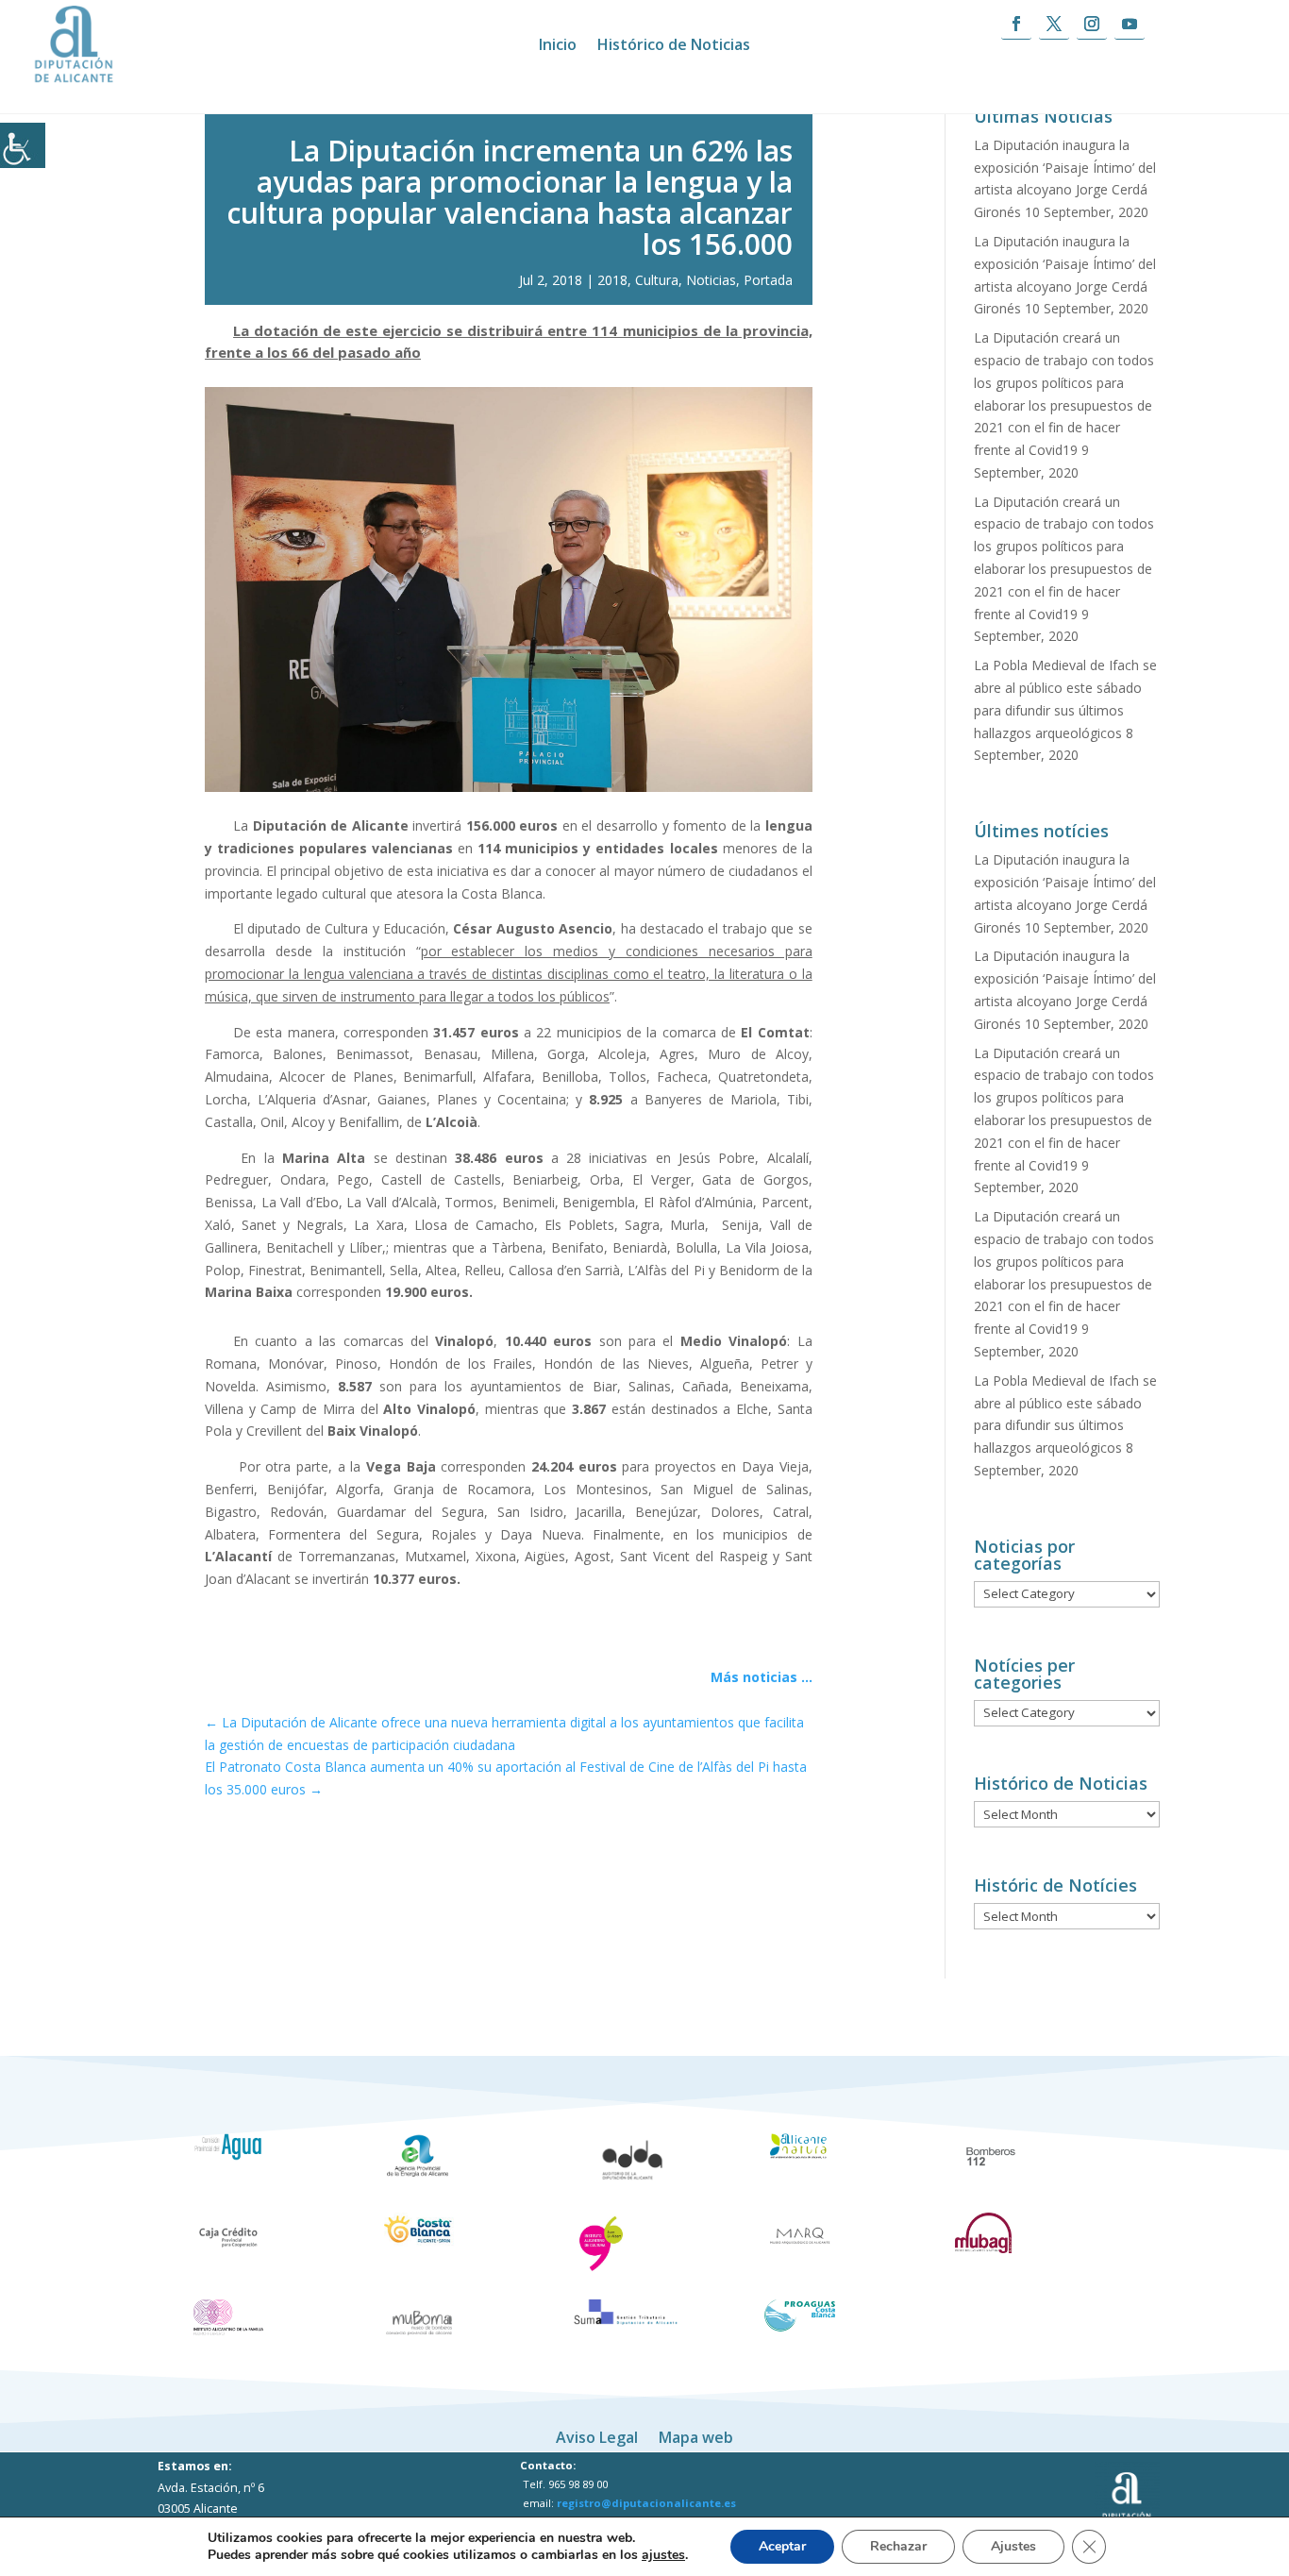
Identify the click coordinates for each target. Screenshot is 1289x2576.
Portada (768, 280)
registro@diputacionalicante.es (646, 2503)
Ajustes (1013, 2546)
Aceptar (782, 2546)
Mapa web (696, 2435)
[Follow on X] (1054, 24)
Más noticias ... (762, 1677)
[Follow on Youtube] (1130, 24)
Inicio (558, 46)
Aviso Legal (597, 2435)
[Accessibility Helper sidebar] (23, 145)
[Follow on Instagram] (1092, 24)
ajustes (663, 2555)
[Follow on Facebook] (1016, 24)
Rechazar (898, 2546)
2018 (612, 280)
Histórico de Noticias (674, 46)
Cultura (657, 280)
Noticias (711, 280)
